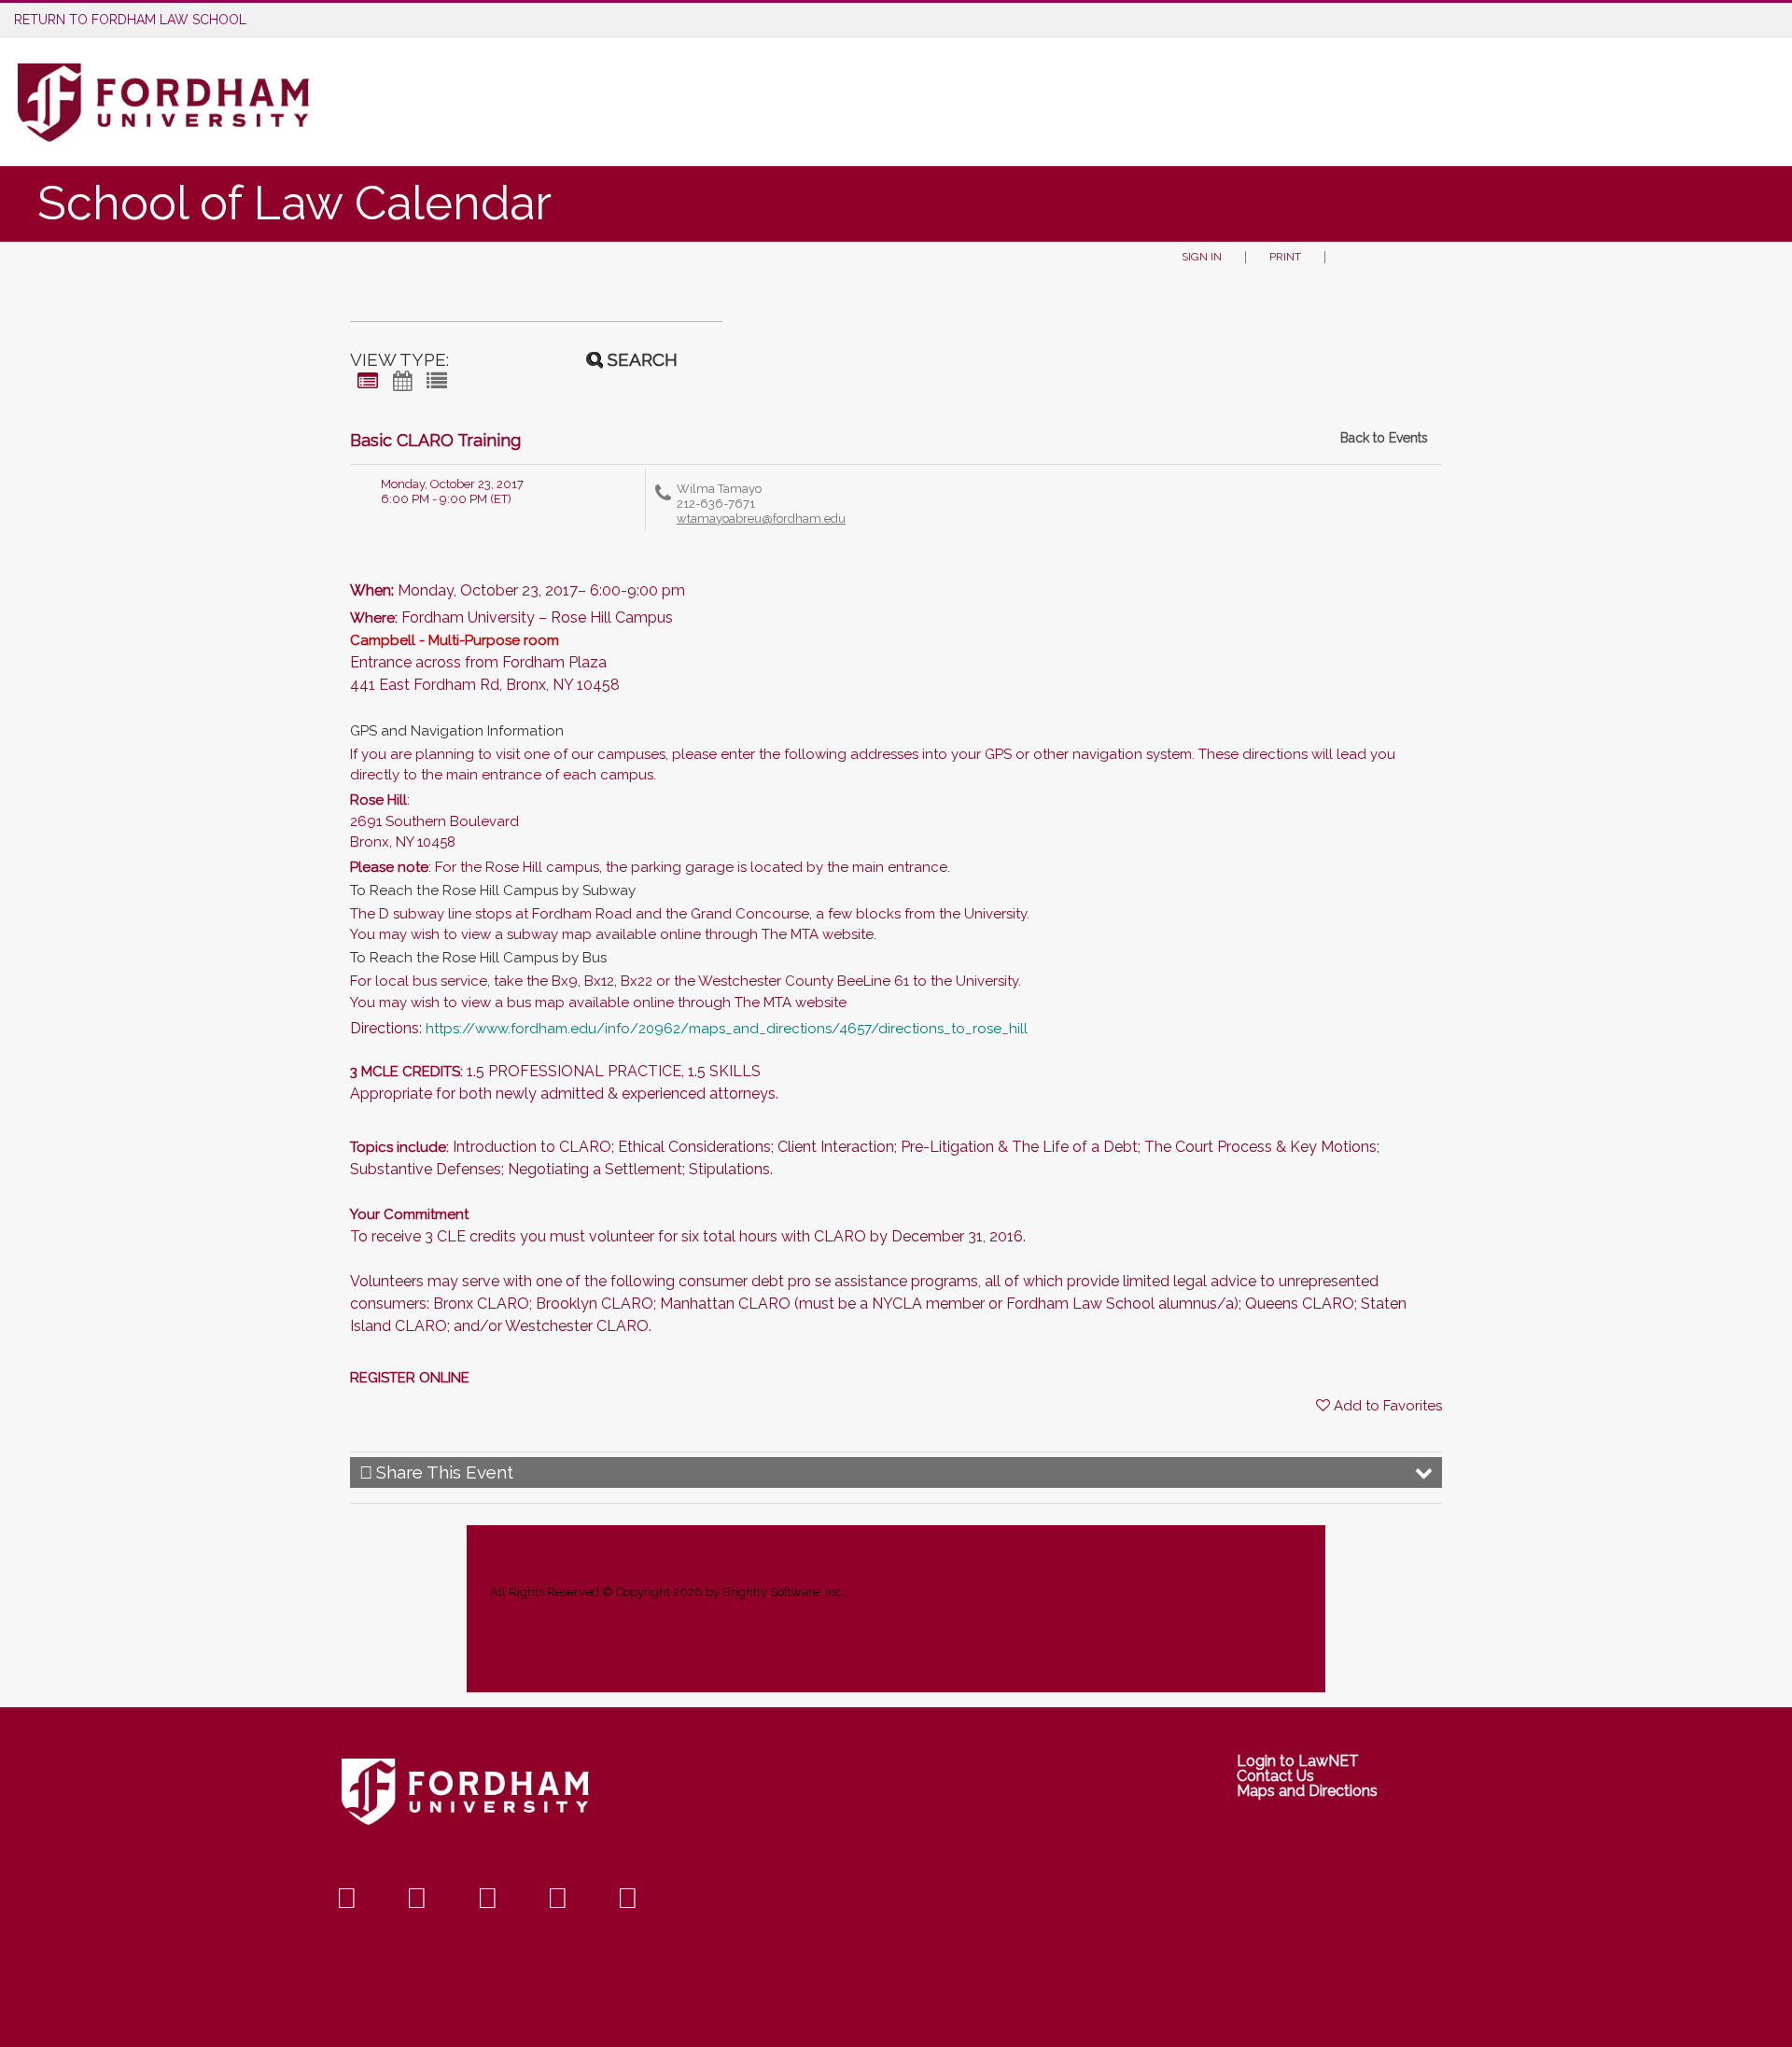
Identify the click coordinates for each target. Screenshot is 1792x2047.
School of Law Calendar (294, 203)
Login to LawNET (1298, 1761)
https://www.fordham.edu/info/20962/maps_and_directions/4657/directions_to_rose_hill (727, 1029)
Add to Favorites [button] (1388, 1406)
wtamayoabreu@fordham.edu (761, 519)
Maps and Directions (1307, 1791)
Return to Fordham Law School (130, 20)
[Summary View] (368, 381)
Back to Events (1384, 438)
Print (1285, 257)
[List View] (437, 381)
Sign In (1202, 257)
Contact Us (1275, 1776)
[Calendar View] (402, 381)
